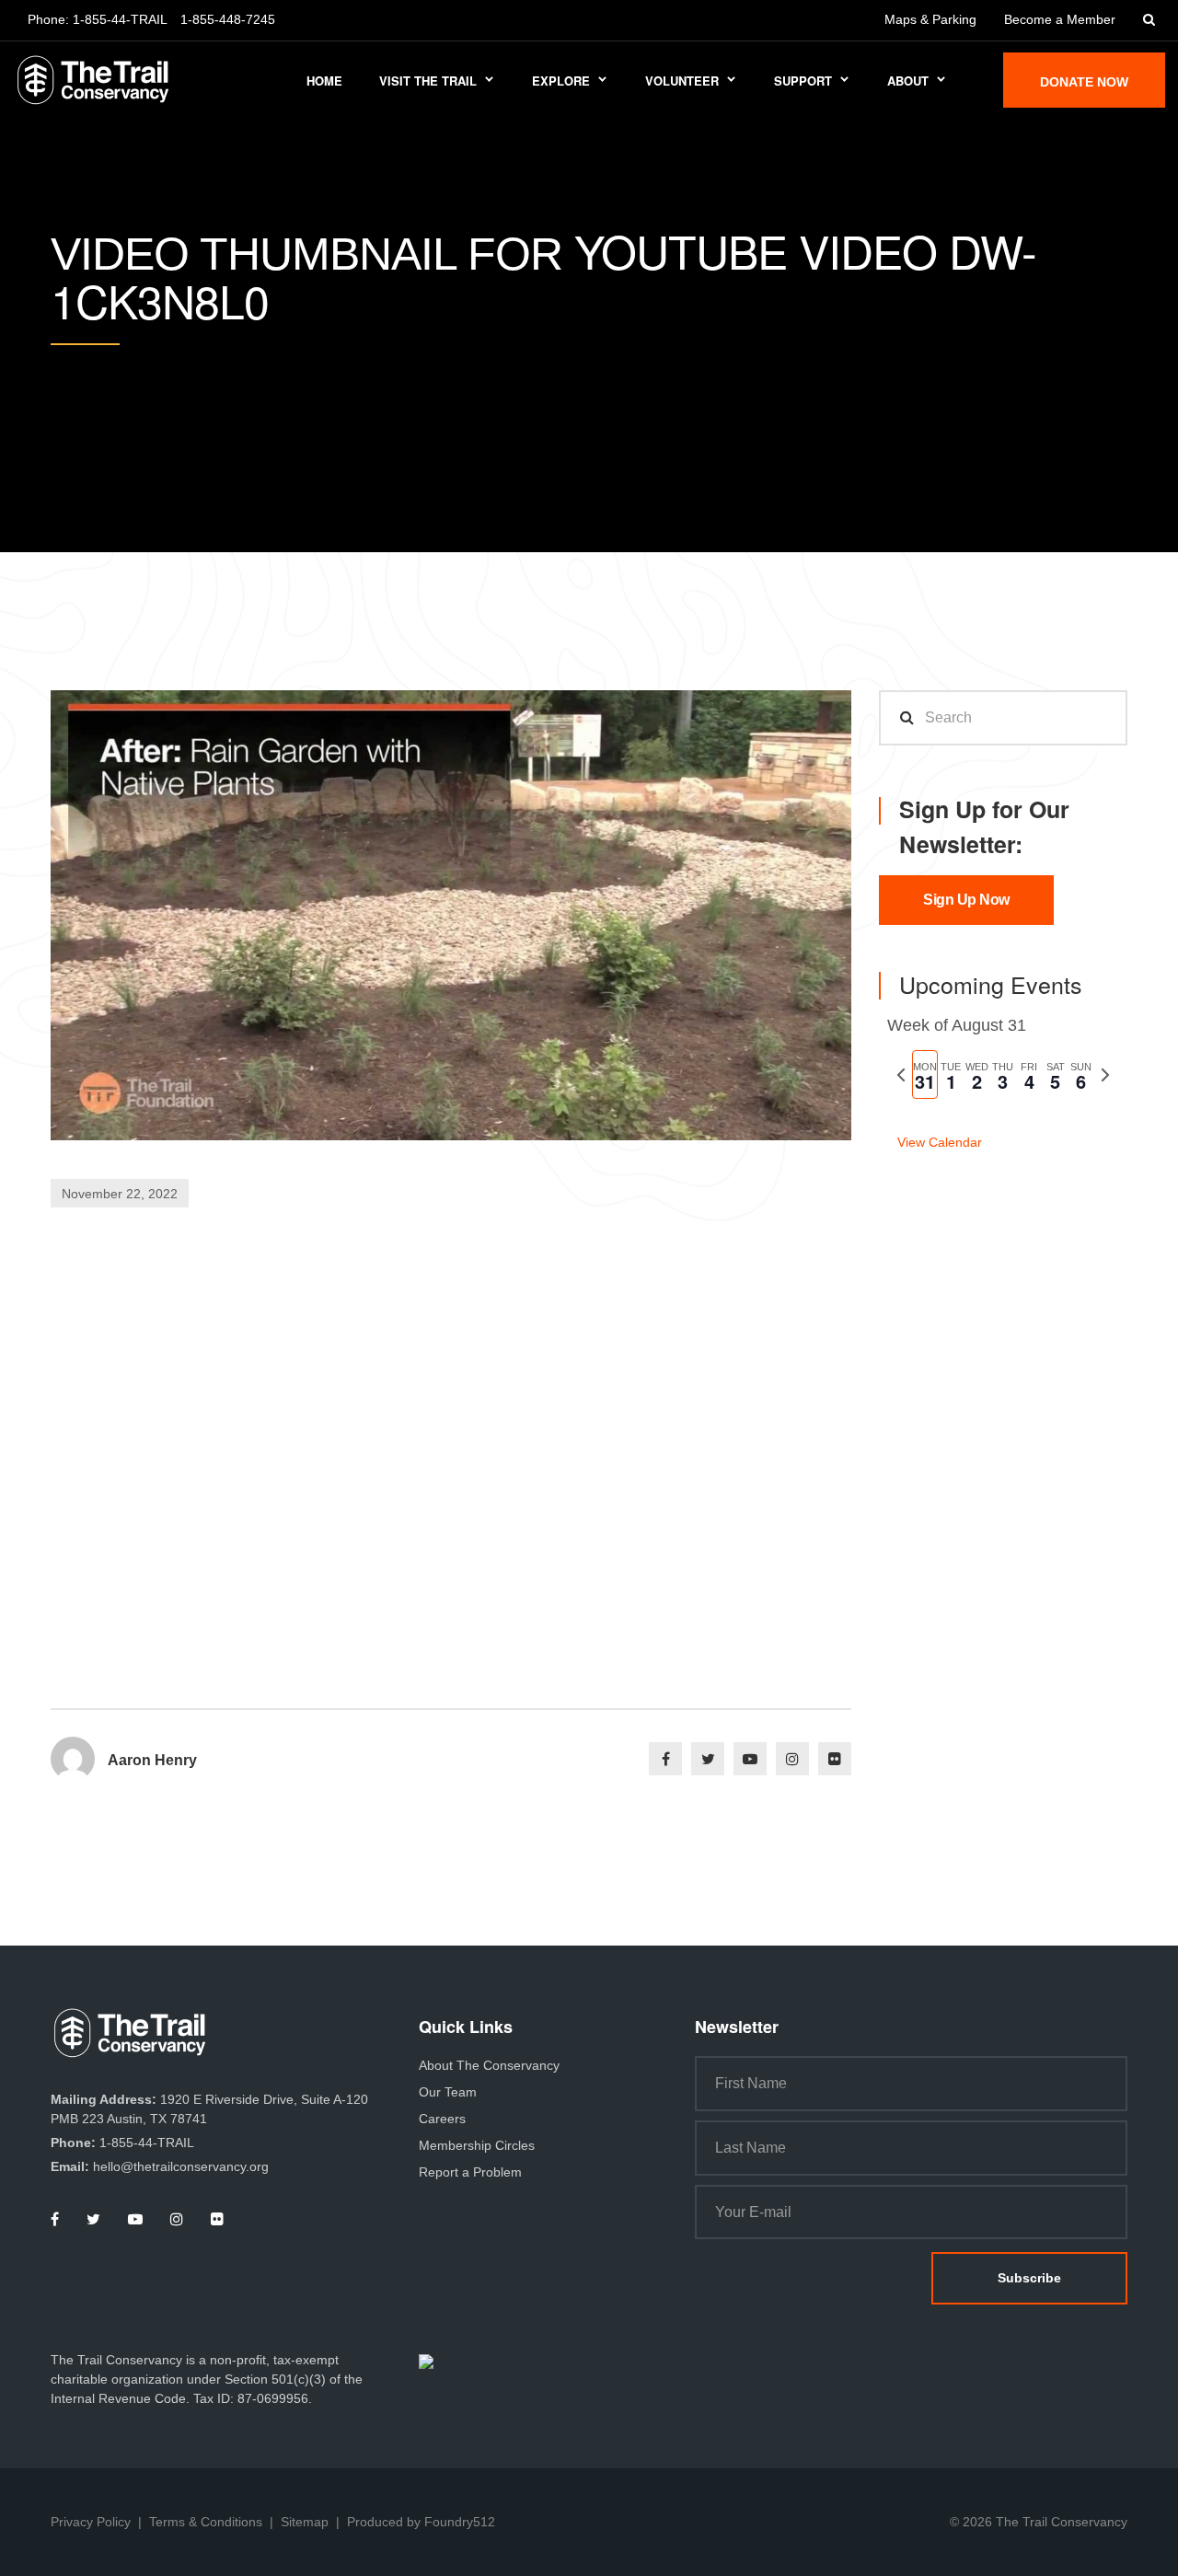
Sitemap (305, 2522)
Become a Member (1060, 19)
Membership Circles (477, 2145)
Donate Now (1084, 82)
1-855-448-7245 (228, 19)
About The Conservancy (489, 2065)
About (908, 81)
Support (803, 81)
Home (324, 81)
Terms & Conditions (206, 2522)
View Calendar (940, 1142)
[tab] (925, 1074)
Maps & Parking (930, 19)
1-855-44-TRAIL (120, 19)
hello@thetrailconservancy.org (181, 2166)
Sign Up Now (966, 900)
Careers (442, 2119)
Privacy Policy (91, 2522)
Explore (561, 81)
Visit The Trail (428, 81)
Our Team (448, 2092)
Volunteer (682, 81)
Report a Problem (470, 2172)
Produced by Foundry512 (421, 2522)
